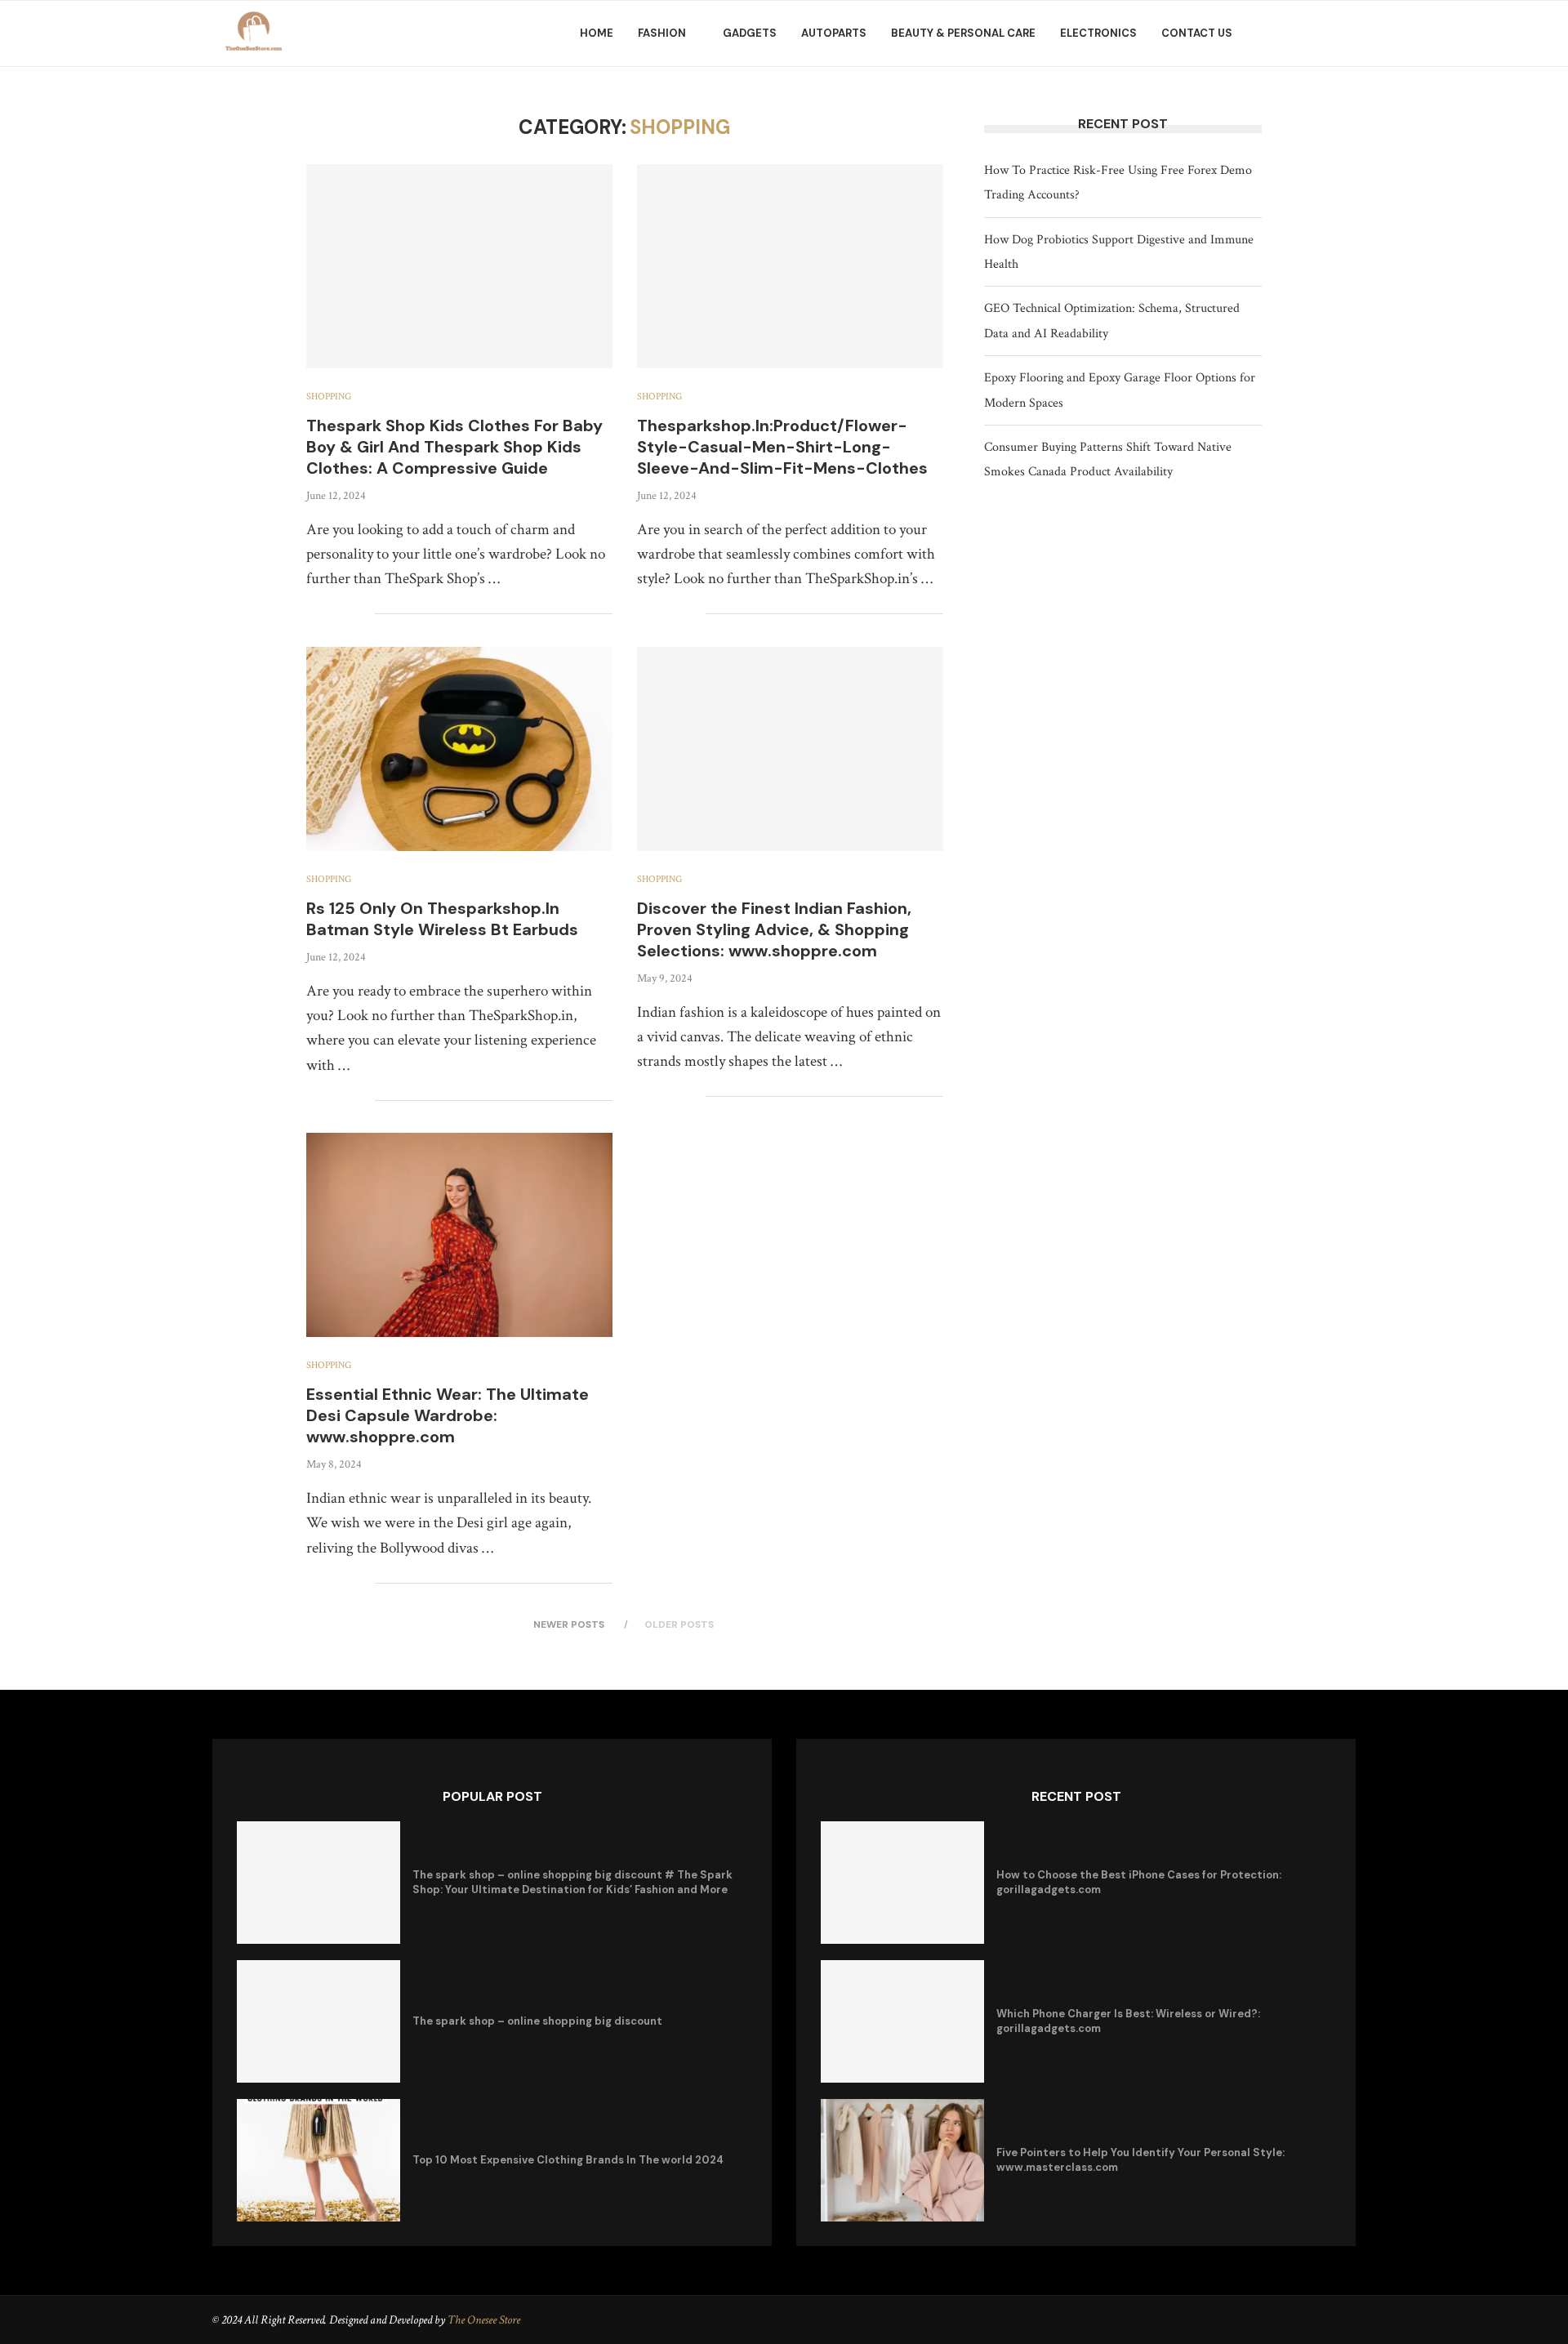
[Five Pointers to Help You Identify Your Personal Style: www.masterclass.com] (902, 2160)
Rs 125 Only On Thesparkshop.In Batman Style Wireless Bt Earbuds (442, 919)
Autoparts (834, 33)
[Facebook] (1286, 33)
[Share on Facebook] (311, 614)
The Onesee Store (484, 2320)
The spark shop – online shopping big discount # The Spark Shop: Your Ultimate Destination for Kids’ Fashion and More (572, 1882)
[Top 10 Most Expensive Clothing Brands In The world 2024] (318, 2160)
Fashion (662, 33)
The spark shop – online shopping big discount (537, 2021)
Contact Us (1197, 33)
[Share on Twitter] (328, 614)
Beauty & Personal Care (963, 33)
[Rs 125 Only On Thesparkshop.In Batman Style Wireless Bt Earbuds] (459, 749)
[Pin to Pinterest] (345, 614)
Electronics (1098, 33)
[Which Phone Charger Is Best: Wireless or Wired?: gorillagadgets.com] (902, 2021)
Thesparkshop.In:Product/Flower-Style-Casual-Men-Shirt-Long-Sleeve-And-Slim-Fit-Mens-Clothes (782, 447)
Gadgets (750, 33)
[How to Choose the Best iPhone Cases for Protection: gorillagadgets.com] (902, 1883)
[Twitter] (1304, 33)
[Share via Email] (362, 614)
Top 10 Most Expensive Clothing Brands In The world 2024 (568, 2160)
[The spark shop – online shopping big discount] (318, 2021)
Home (597, 33)
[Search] (1347, 33)
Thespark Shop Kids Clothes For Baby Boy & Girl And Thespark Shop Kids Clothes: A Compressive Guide (454, 447)
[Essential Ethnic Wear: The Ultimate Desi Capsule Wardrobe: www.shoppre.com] (459, 1235)
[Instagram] (1322, 33)
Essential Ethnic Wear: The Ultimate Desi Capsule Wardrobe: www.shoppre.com (448, 1415)
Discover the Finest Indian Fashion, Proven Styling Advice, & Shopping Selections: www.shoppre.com (774, 929)
